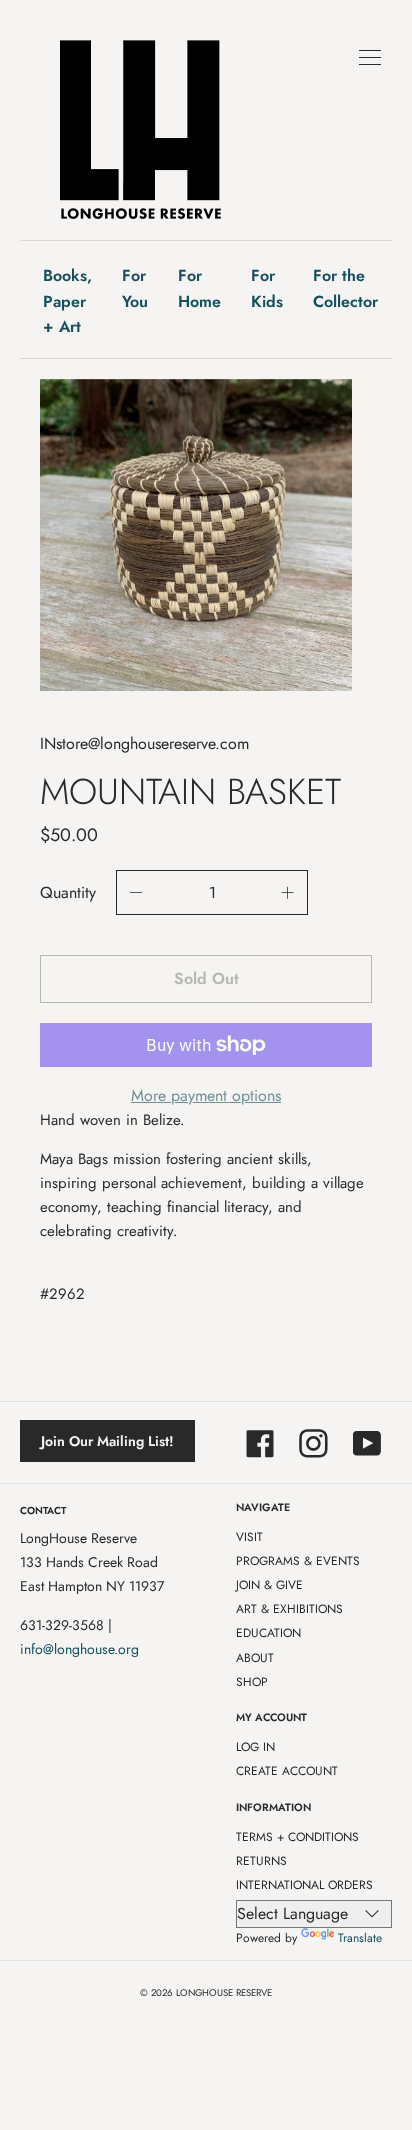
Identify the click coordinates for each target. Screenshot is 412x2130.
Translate (360, 1938)
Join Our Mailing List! (107, 1441)
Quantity (68, 892)
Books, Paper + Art (67, 301)
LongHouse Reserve (224, 1993)
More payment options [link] (206, 1095)
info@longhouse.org (79, 1649)
